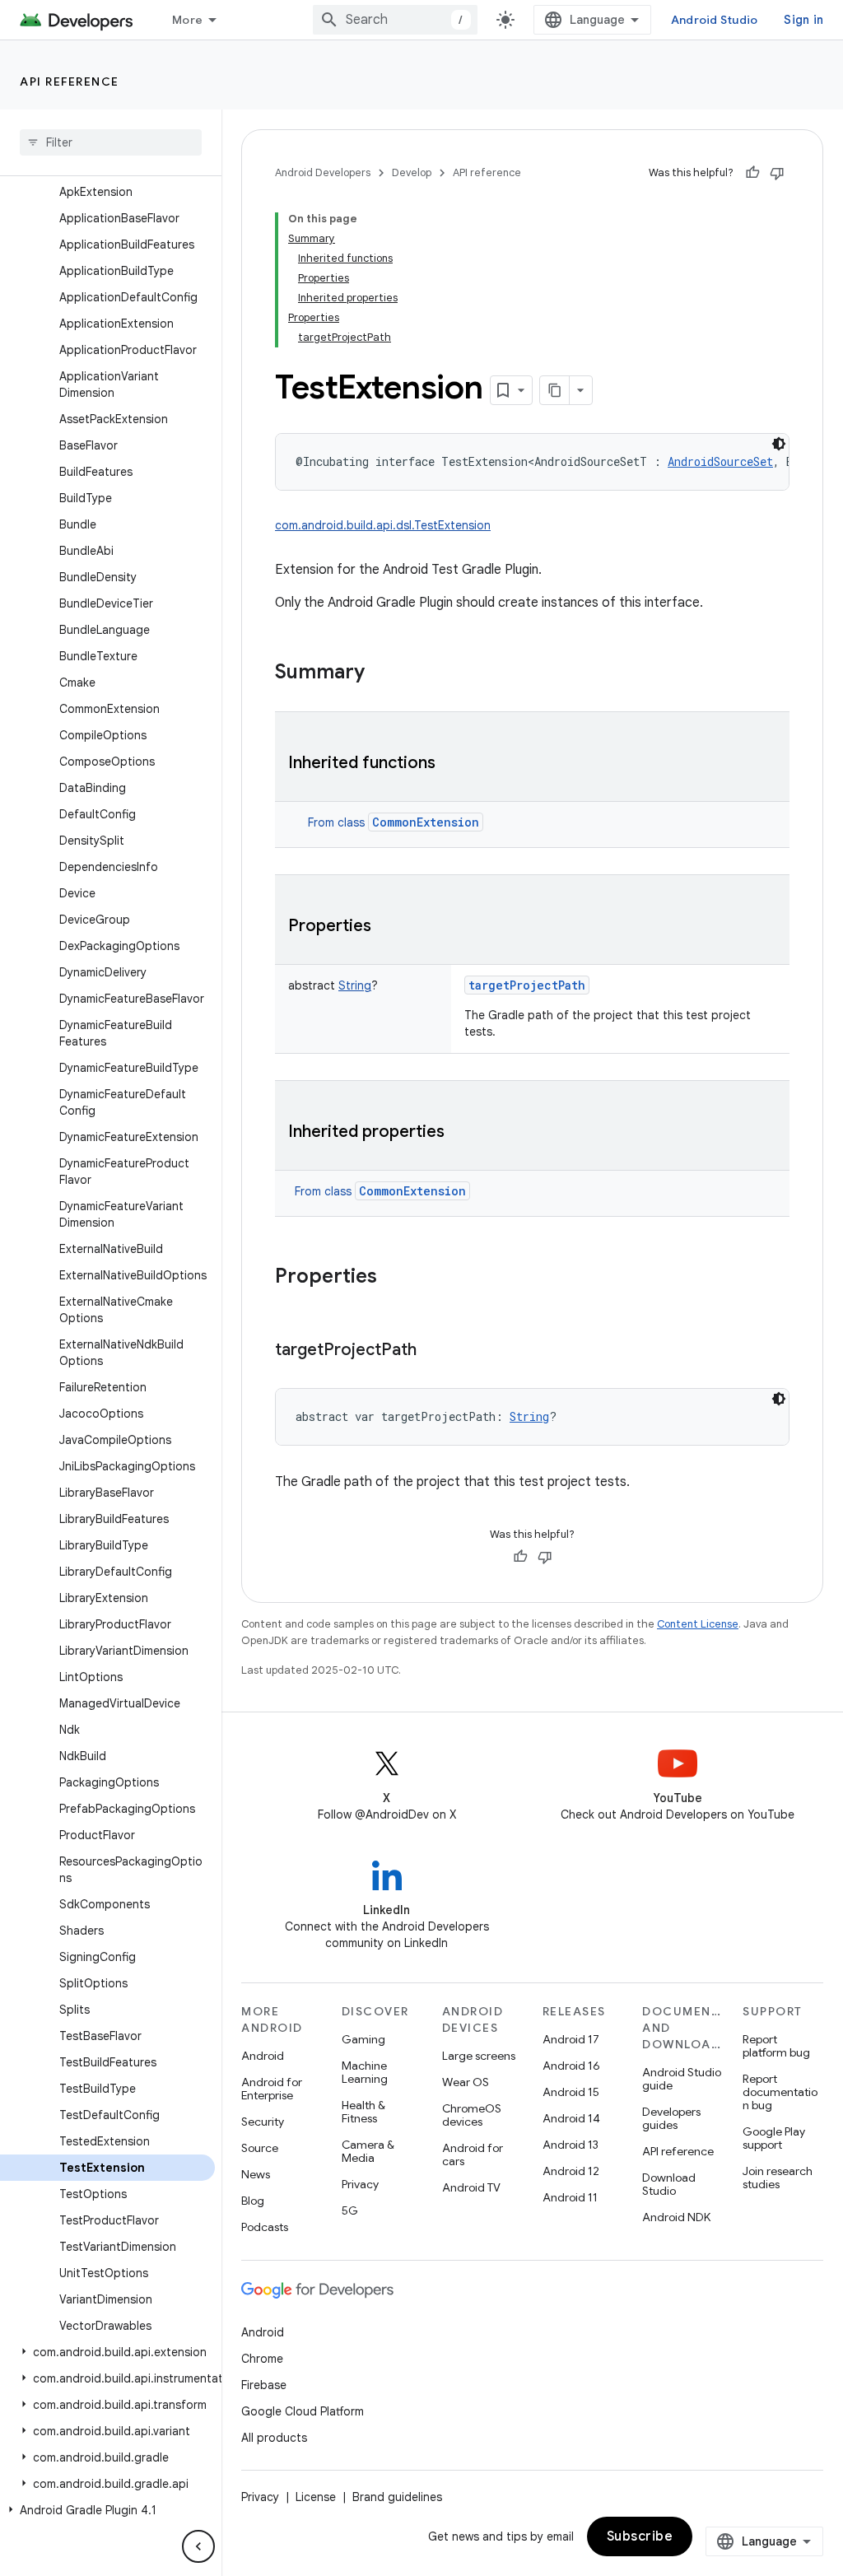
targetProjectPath (527, 985)
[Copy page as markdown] (555, 390)
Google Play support (774, 2138)
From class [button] (394, 822)
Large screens (479, 2056)
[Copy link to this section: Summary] (381, 673)
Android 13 (571, 2145)
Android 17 (571, 2039)
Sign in (803, 20)
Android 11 (570, 2197)
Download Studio (669, 2184)
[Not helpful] (777, 173)
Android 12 (571, 2171)
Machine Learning (365, 2072)
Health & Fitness (363, 2112)
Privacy (360, 2184)
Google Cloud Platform (303, 2411)
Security (263, 2122)
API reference (70, 82)
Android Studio (715, 20)
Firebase (264, 2385)
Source (260, 2148)
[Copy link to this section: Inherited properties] (461, 1133)
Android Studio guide (682, 2079)
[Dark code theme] (779, 444)
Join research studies (778, 2178)
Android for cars (473, 2154)
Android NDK (676, 2217)
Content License (698, 1624)
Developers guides (671, 2118)
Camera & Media (368, 2151)
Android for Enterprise (272, 2089)
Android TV (471, 2187)
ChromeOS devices (472, 2115)
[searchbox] (111, 142)
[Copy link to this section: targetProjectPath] (433, 1351)
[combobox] (395, 20)
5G (350, 2210)
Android (263, 2056)
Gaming (363, 2039)
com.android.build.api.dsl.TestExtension (383, 525)
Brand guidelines (397, 2497)
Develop (412, 172)
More (187, 20)
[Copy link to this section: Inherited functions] (452, 764)
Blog (253, 2201)
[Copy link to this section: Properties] (388, 927)
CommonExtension (426, 822)
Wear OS (466, 2082)
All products (274, 2438)
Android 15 (571, 2092)
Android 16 (571, 2066)
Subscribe (640, 2536)
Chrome (262, 2359)
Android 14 (571, 2118)
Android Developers (323, 172)
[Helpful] (752, 173)
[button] (107, 2352)
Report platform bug (776, 2046)
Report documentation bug (780, 2092)
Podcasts (265, 2227)
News (256, 2174)
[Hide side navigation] (198, 2546)
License (316, 2497)
